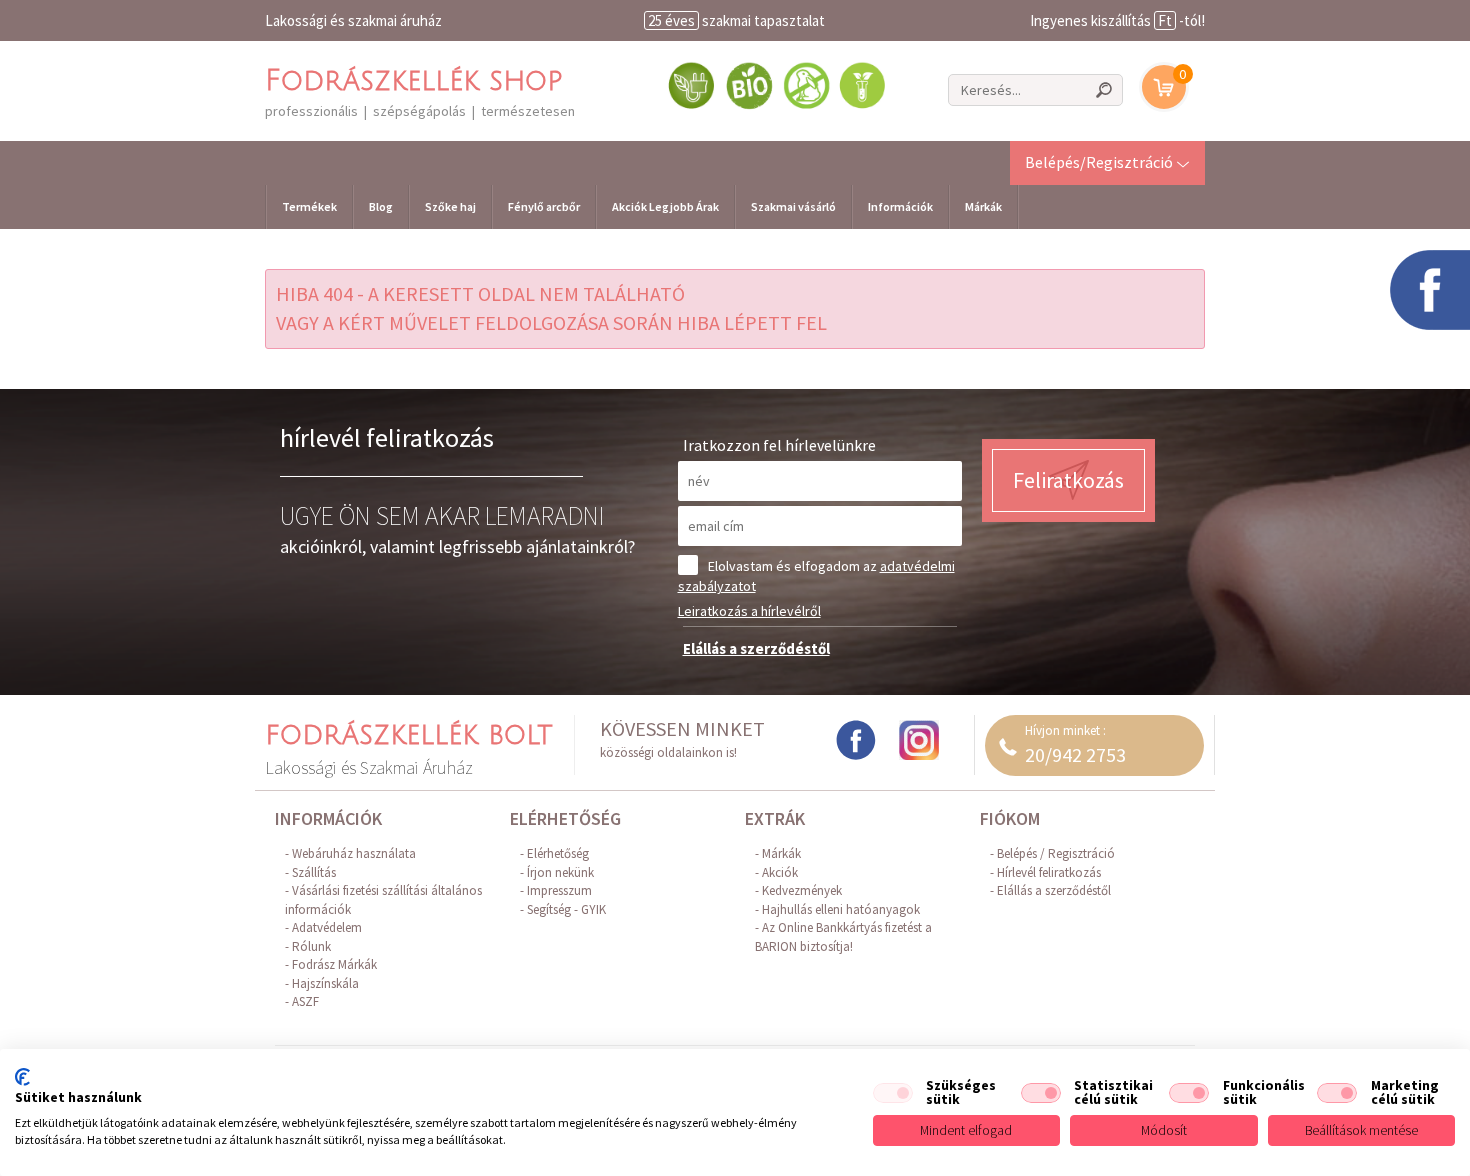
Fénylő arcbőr (544, 206)
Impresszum (559, 890)
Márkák (983, 206)
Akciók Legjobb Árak (665, 206)
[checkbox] (893, 1093)
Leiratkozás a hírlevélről (749, 611)
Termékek (309, 206)
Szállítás (314, 872)
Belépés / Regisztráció (1056, 853)
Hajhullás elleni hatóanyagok (841, 909)
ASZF (305, 1001)
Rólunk (311, 946)
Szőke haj (450, 206)
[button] (1107, 162)
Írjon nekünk (560, 872)
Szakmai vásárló (793, 206)
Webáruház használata (354, 853)
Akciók (780, 872)
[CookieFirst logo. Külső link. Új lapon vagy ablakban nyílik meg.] (22, 1077)
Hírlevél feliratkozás (1049, 872)
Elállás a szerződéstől (756, 648)
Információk (900, 206)
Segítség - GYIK (566, 909)
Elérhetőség (558, 853)
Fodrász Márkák (334, 964)
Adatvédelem (327, 927)
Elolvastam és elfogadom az (816, 576)
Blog (381, 206)
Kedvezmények (802, 890)
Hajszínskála (325, 983)
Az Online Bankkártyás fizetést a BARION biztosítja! (843, 937)
